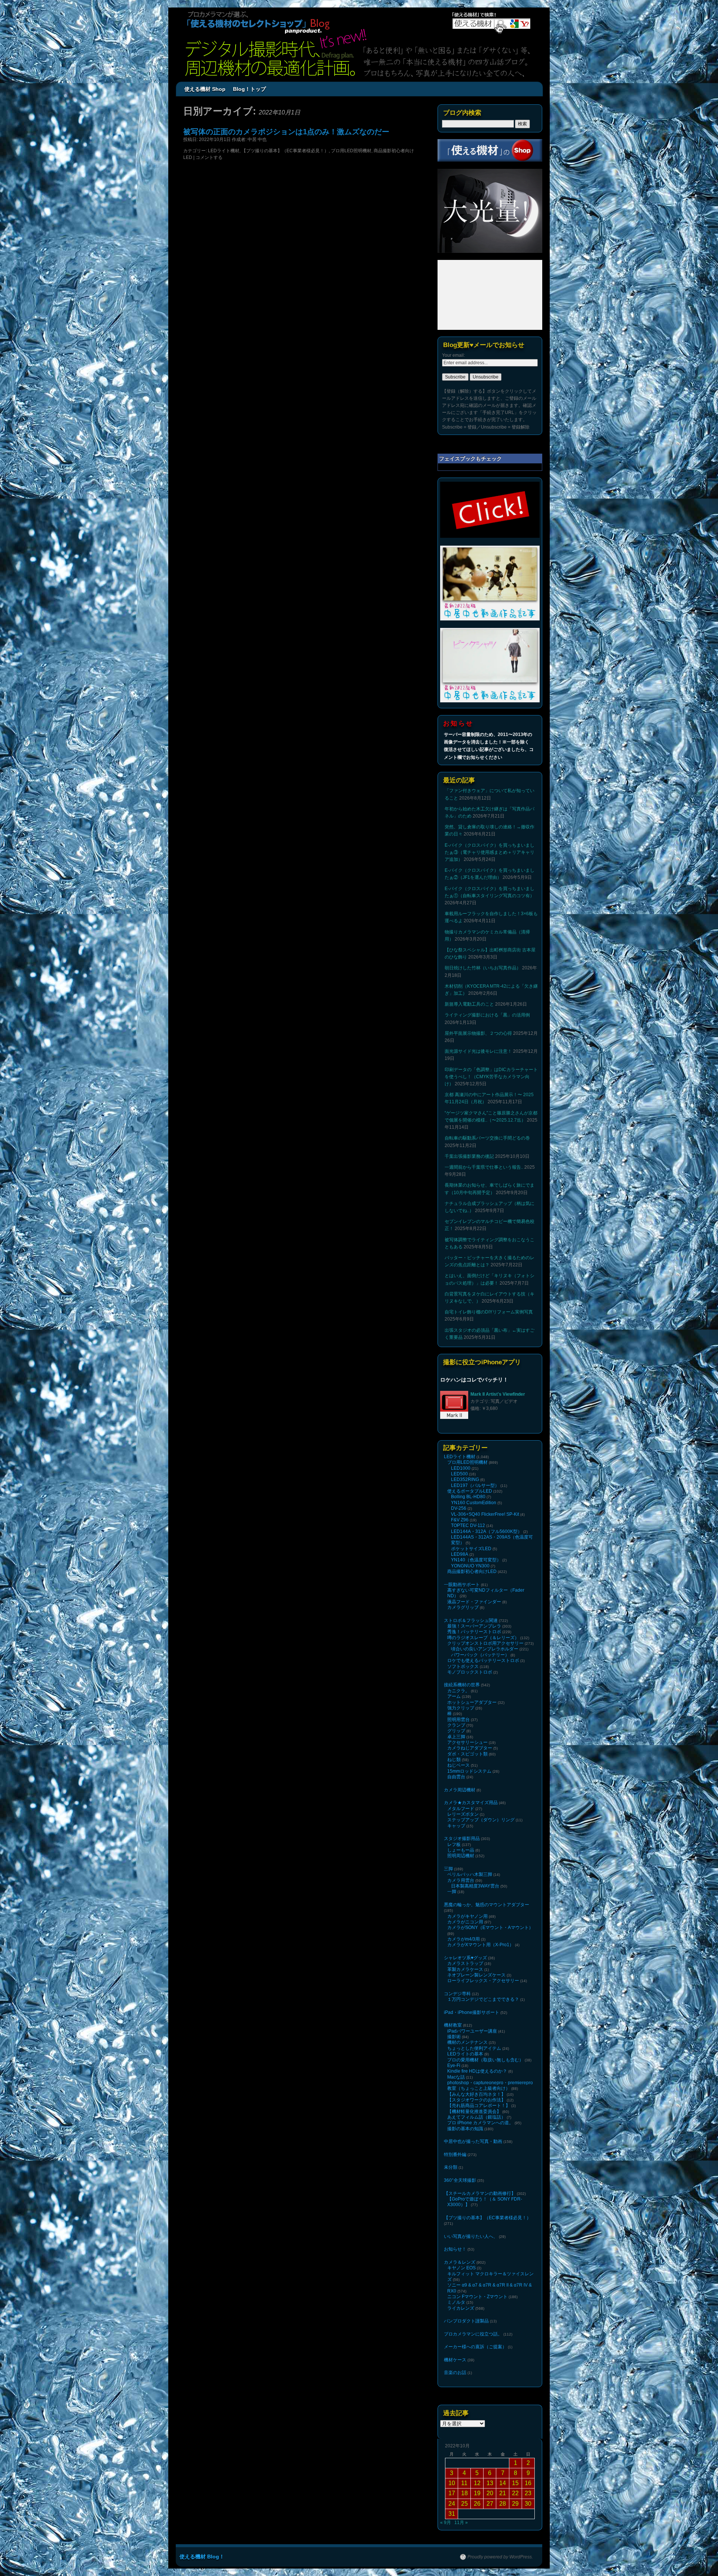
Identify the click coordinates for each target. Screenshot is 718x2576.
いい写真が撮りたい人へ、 (471, 2236)
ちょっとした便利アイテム (474, 2048)
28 (503, 2504)
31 (452, 2514)
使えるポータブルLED (470, 1491)
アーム (454, 1696)
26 (477, 2504)
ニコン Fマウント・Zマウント (477, 2297)
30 (528, 2504)
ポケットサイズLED (471, 1549)
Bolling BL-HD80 (468, 1497)
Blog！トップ (249, 89)
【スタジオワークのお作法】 (476, 2100)
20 (490, 2493)
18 (464, 2493)
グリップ (456, 1731)
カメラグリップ (463, 1607)
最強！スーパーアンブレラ (474, 1626)
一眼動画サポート (462, 1585)
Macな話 (456, 2077)
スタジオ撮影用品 (462, 1839)
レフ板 (454, 1844)
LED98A (460, 1554)
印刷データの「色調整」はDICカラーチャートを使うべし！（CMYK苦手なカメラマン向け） (491, 1077)
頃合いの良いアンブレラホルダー (485, 1649)
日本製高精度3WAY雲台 (475, 1886)
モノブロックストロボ (470, 1672)
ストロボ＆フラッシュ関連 (471, 1620)
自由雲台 (456, 1777)
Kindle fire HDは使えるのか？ (477, 2071)
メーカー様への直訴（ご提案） (475, 2347)
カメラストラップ (465, 1963)
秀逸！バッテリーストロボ (474, 1632)
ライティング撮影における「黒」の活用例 (487, 1015)
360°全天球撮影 (460, 2180)
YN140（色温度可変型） (476, 1560)
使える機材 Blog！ (202, 2557)
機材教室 (453, 2025)
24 (452, 2504)
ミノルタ (456, 2302)
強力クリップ (461, 1708)
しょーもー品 (461, 1850)
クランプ (456, 1725)
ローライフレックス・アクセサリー (483, 1981)
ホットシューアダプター (472, 1702)
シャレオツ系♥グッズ (465, 1958)
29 (515, 2504)
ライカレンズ (461, 2308)
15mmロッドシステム (469, 1771)
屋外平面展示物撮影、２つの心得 (478, 1033)
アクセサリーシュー (467, 1742)
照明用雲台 (458, 1720)
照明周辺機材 (461, 1856)
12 (477, 2483)
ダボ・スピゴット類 (467, 1754)
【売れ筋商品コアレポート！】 (479, 2106)
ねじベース (458, 1765)
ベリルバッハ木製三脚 (470, 1874)
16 (528, 2483)
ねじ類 (454, 1760)
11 (464, 2483)
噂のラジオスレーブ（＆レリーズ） (483, 1638)
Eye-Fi (454, 2066)
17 (452, 2493)
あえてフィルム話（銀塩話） (476, 2117)
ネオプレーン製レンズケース (476, 1975)
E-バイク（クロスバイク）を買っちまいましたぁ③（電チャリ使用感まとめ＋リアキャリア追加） (490, 852)
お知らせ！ (455, 2249)
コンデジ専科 (457, 1994)
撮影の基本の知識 (465, 2129)
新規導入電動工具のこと (469, 1004)
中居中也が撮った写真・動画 (473, 2141)
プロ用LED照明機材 (351, 151)
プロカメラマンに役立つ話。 (473, 2334)
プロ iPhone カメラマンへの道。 (480, 2123)
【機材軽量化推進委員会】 (474, 2112)
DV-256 (459, 1508)
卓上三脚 (456, 1737)
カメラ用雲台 (461, 1880)
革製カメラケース (465, 1969)
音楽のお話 (455, 2373)
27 (490, 2504)
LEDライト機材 (224, 151)
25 (464, 2504)
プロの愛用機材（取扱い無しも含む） (485, 2060)
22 (515, 2493)
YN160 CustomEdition (474, 1503)
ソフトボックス (463, 1666)
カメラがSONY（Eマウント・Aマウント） (490, 1928)
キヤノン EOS (461, 2268)
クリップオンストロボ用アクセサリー (485, 1643)
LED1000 (461, 1468)
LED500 (459, 1474)
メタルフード (461, 1809)
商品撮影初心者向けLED (472, 1571)
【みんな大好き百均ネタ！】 (476, 2094)
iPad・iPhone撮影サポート (472, 2012)
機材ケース (455, 2360)
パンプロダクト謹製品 (466, 2321)
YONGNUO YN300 (470, 1566)
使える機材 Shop (205, 89)
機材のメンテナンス (467, 2042)
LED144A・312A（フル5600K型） (487, 1531)
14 (503, 2483)
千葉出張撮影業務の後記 (469, 1156)
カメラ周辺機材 (460, 1790)
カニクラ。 (458, 1691)
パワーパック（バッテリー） (480, 1655)
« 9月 (446, 2523)
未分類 (451, 2167)
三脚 (448, 1869)
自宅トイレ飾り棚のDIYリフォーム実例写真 (489, 1312)
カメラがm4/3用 (464, 1939)
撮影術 (454, 2037)
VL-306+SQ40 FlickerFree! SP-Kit (485, 1514)
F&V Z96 (460, 1520)
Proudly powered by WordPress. (500, 2557)
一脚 (452, 1892)
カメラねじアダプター (470, 1748)
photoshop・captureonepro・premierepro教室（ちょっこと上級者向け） (490, 2086)
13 (490, 2483)
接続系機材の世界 (462, 1685)
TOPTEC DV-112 (468, 1525)
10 (452, 2483)
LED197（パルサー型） (475, 1485)
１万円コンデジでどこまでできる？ (483, 1999)
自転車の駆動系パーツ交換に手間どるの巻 (487, 1138)
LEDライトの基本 (465, 2054)
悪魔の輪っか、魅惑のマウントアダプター (487, 1905)
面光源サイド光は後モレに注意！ (478, 1051)
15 (515, 2483)
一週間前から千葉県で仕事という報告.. (484, 1167)
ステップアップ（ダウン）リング (481, 1820)
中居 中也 (257, 139)
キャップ (456, 1826)
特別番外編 (455, 2155)
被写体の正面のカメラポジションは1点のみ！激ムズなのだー (286, 132)
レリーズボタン (463, 1814)
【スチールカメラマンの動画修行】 (480, 2193)
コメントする (209, 157)
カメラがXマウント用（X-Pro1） (481, 1945)
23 (528, 2493)
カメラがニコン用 (465, 1922)
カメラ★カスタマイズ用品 (471, 1803)
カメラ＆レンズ (460, 2262)
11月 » (461, 2523)
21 (503, 2493)
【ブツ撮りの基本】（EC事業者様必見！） (285, 151)
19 (477, 2493)
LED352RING (465, 1479)
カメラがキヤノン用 (467, 1916)
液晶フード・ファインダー (474, 1602)
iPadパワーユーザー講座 (472, 2031)
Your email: (453, 355)
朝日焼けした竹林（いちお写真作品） (483, 968)
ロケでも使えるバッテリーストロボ (483, 1660)
